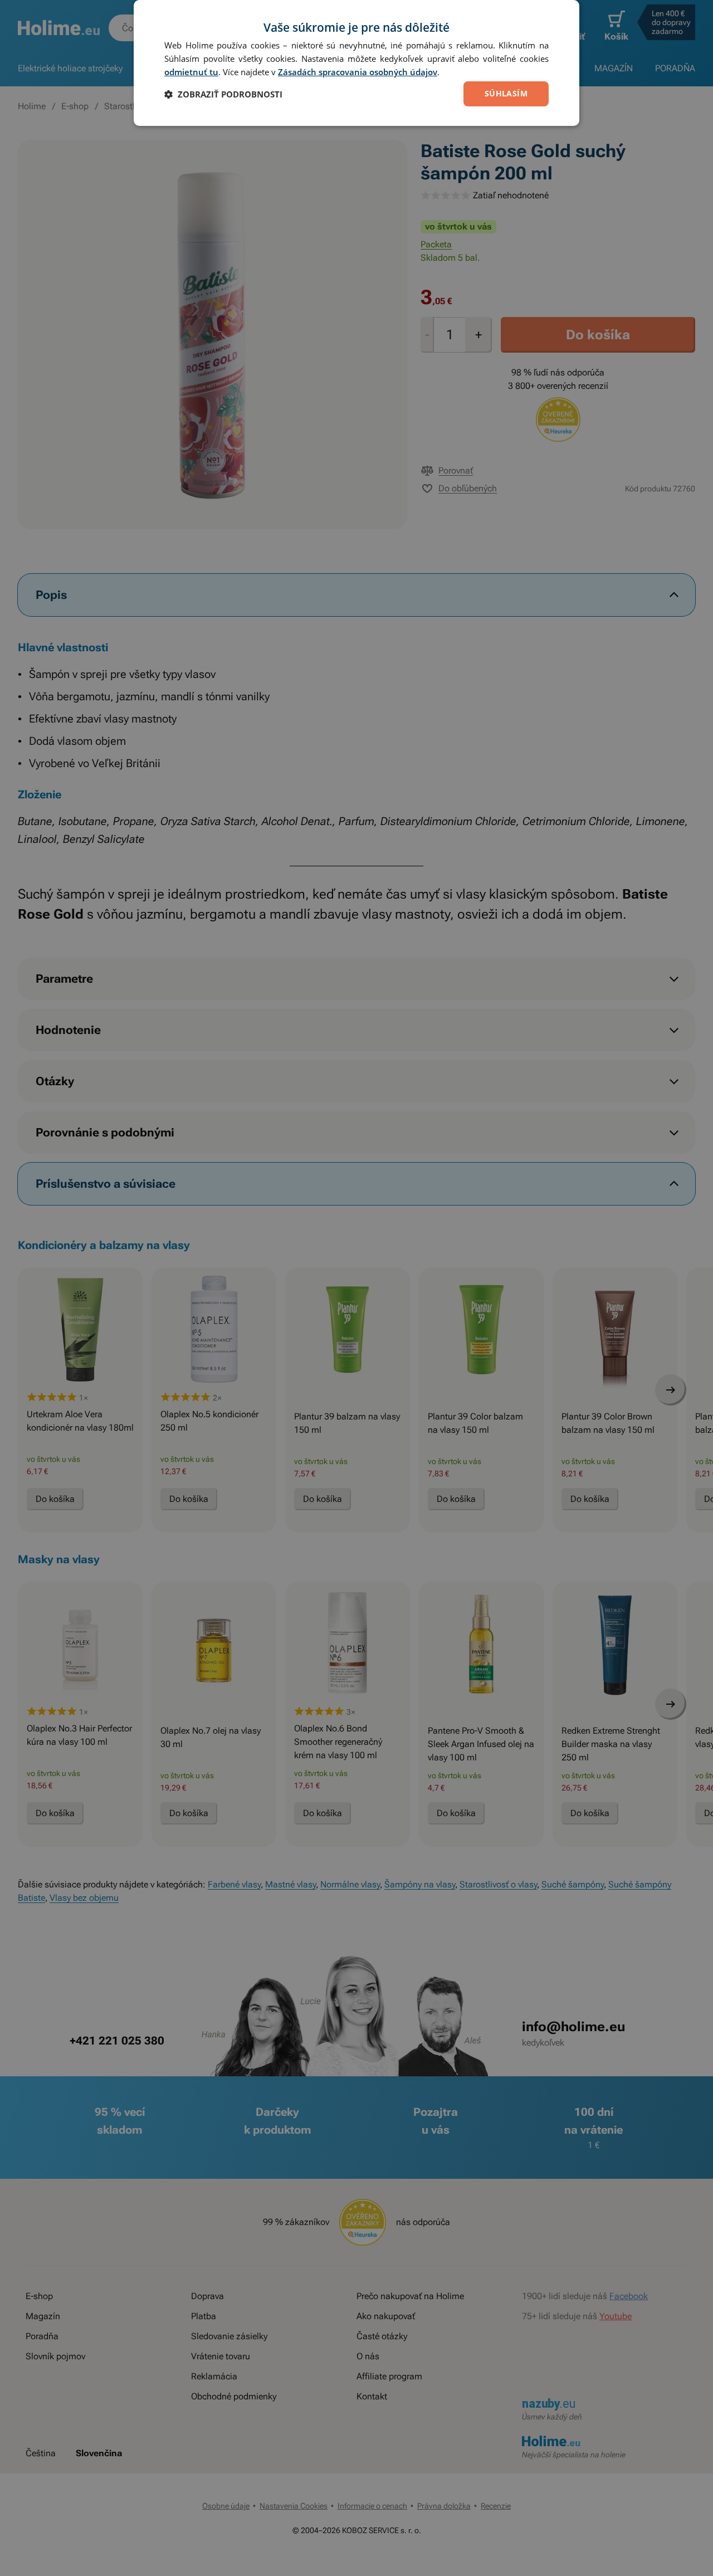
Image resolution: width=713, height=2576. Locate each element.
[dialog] (356, 63)
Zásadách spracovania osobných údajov (358, 72)
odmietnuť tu (191, 72)
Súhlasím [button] (506, 93)
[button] (223, 94)
